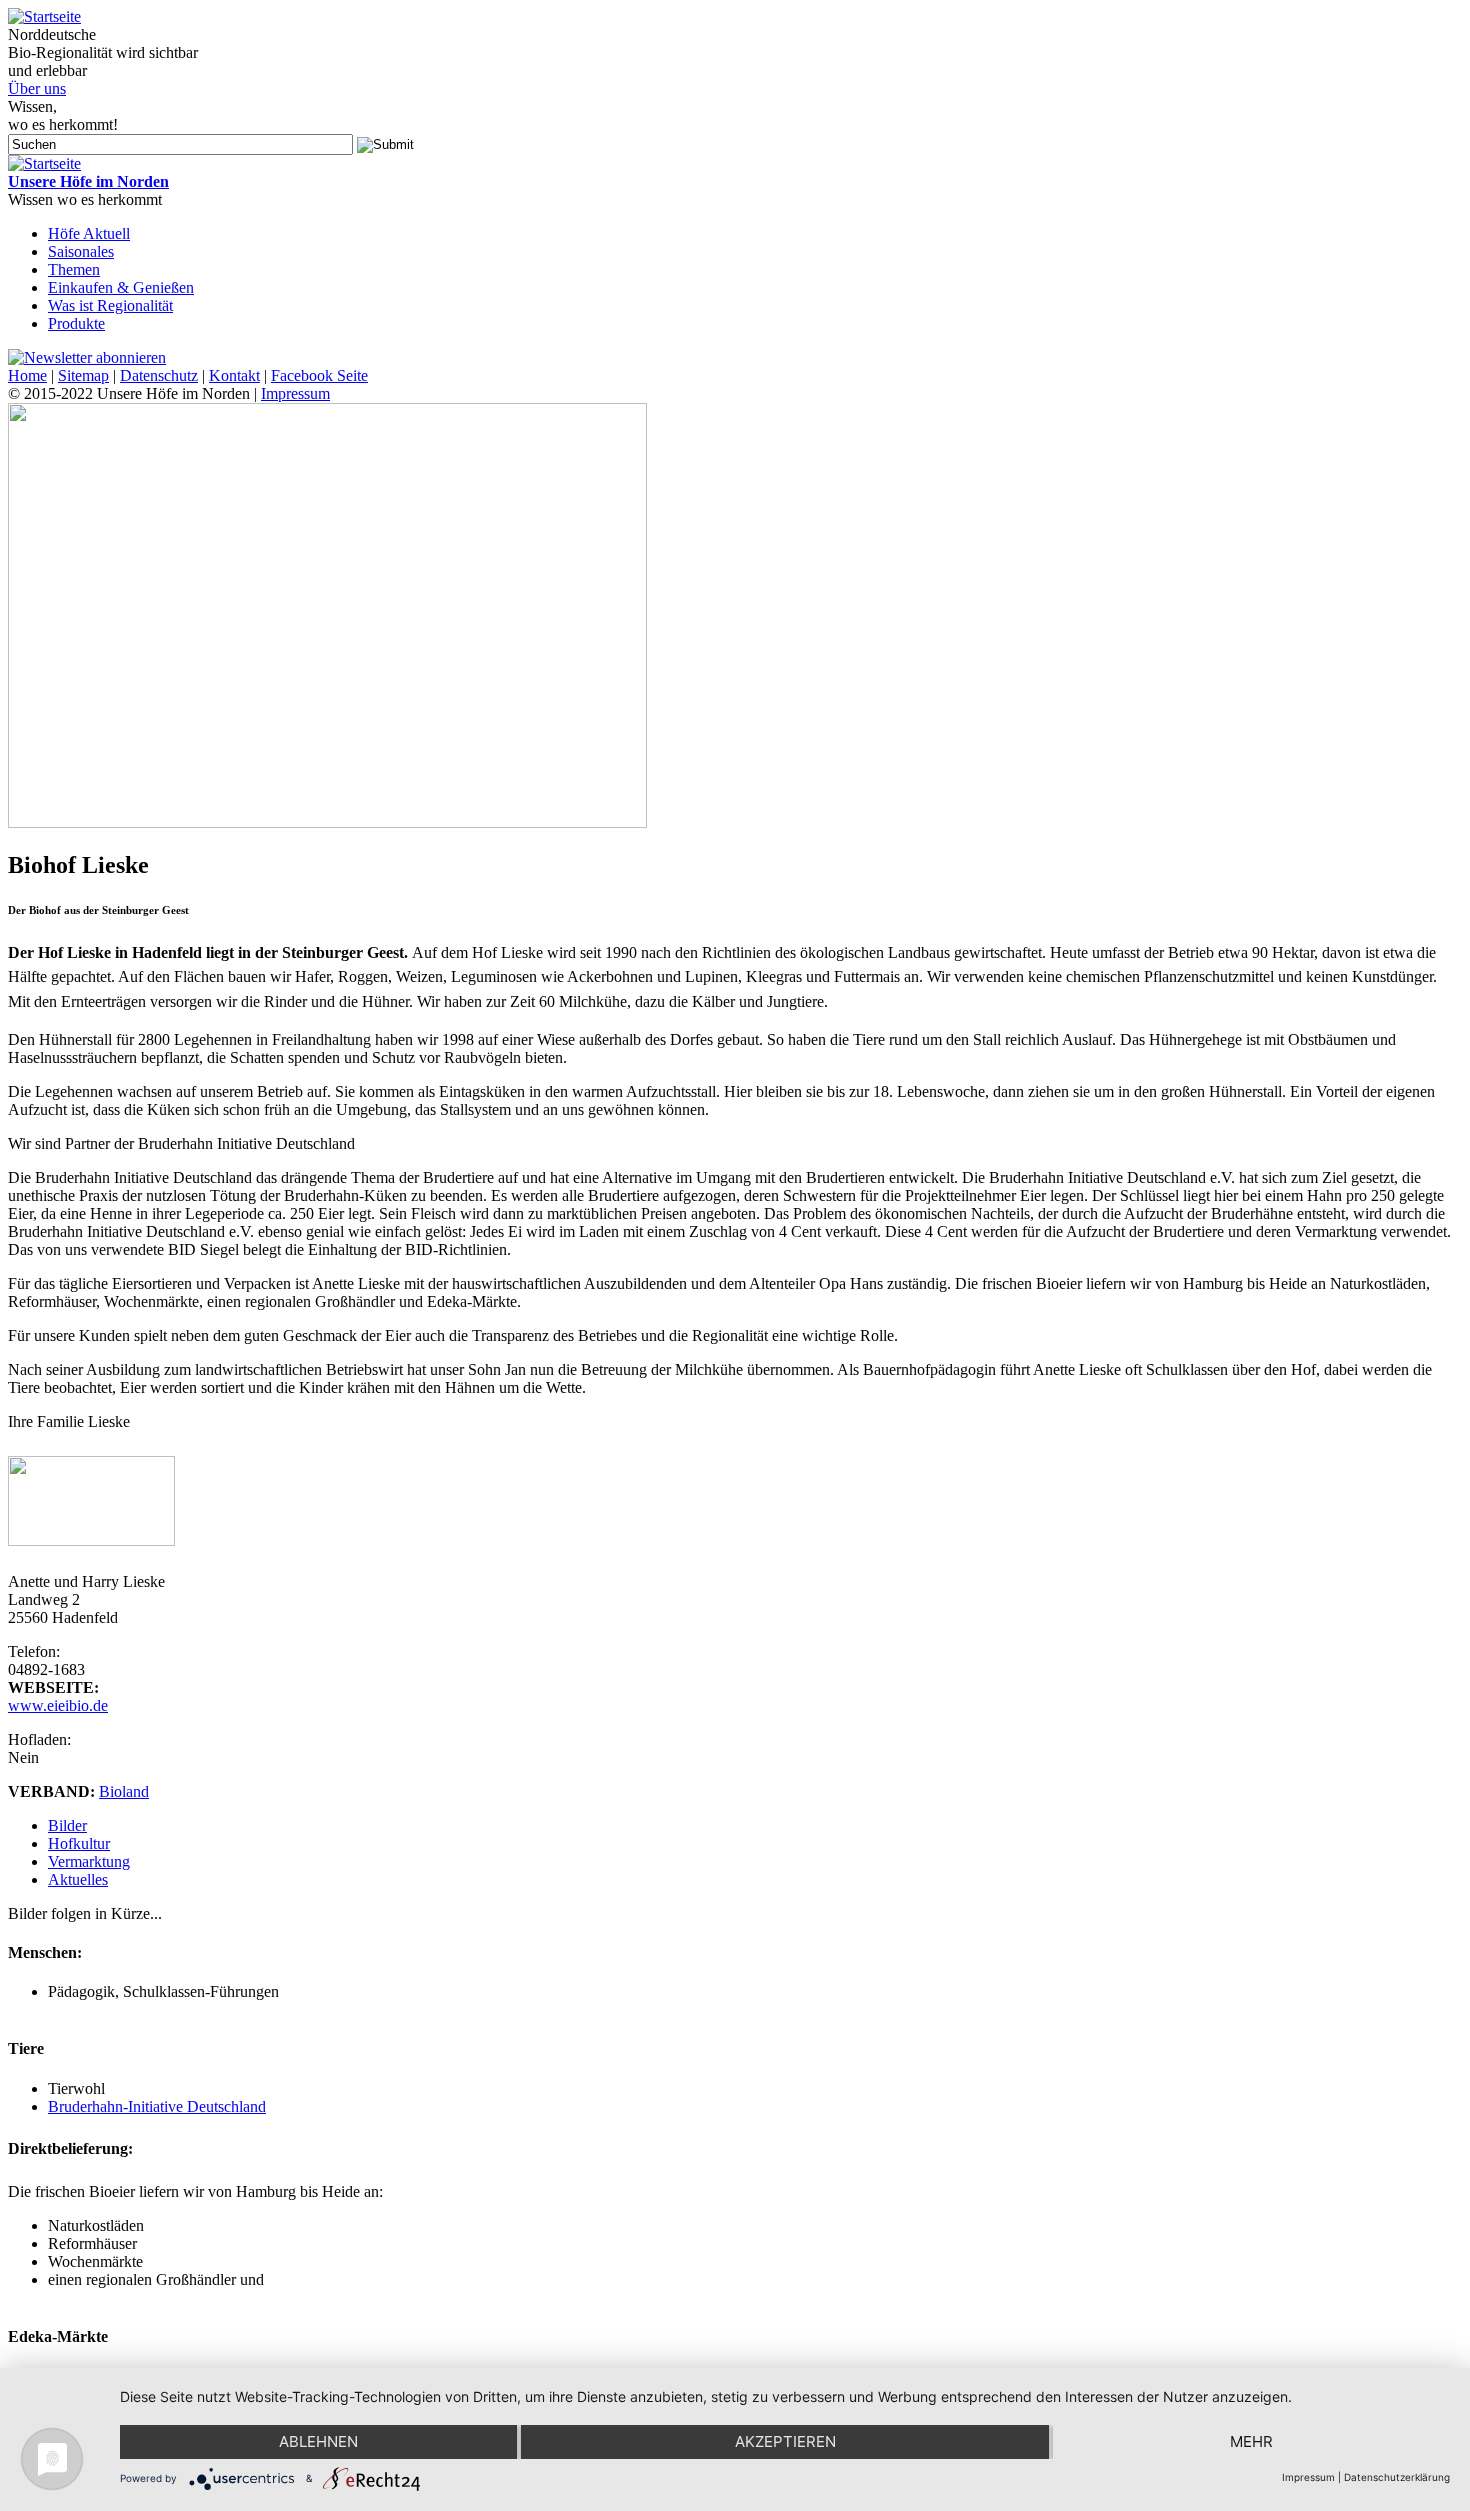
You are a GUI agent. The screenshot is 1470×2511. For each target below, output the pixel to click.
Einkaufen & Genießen (121, 287)
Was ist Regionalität (110, 305)
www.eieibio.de (58, 1705)
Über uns (37, 88)
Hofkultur (79, 1843)
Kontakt (234, 375)
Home (27, 375)
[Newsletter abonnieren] (87, 357)
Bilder (67, 1825)
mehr (1251, 2441)
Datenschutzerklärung (1397, 2477)
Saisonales (81, 251)
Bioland (124, 1791)
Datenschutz (159, 375)
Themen (74, 269)
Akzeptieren (785, 2441)
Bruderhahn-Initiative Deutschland (157, 2106)
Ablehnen (318, 2441)
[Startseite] (44, 16)
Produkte (76, 323)
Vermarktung (89, 1861)
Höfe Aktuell (89, 233)
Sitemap (83, 375)
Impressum (295, 393)
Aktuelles (78, 1879)
